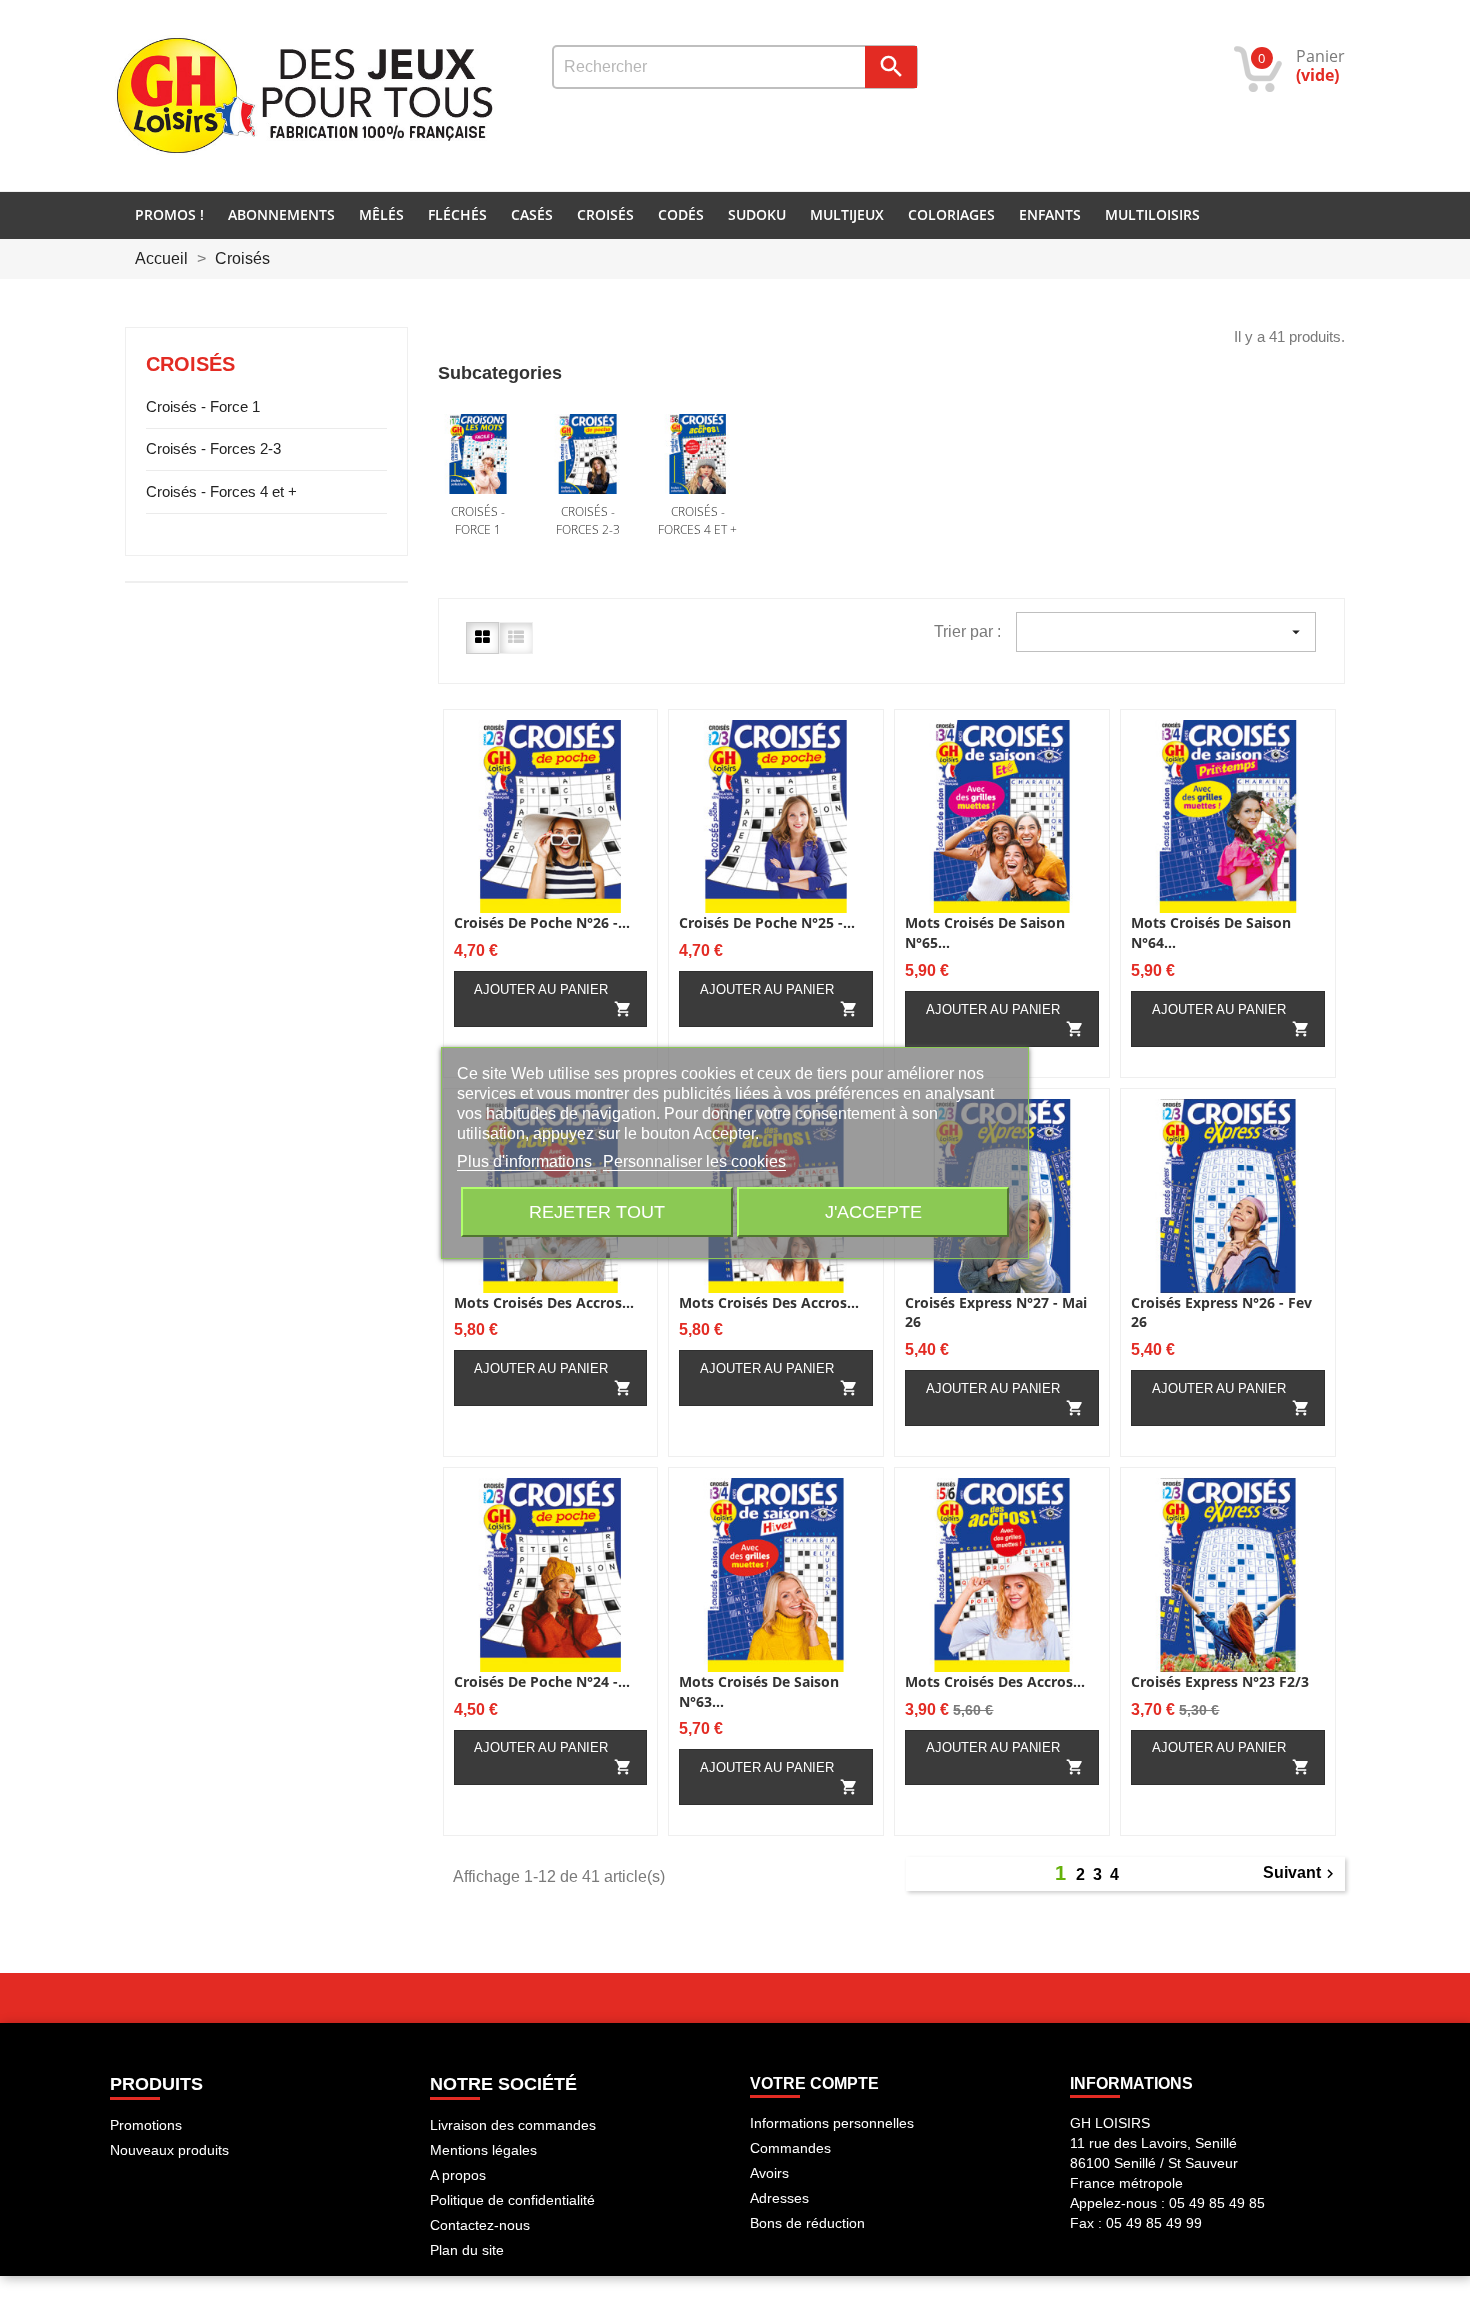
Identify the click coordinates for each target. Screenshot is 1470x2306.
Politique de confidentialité (512, 2200)
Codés (681, 214)
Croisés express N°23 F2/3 (1220, 1681)
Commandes (790, 2148)
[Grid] (482, 637)
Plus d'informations (526, 1161)
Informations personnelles (832, 2123)
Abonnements (281, 214)
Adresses (779, 2198)
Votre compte (814, 2083)
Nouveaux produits (169, 2150)
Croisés (605, 214)
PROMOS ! (169, 214)
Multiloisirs (1152, 214)
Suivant (1301, 1873)
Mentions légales (483, 2150)
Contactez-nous (480, 2225)
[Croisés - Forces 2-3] (588, 454)
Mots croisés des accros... (544, 1302)
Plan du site (467, 2250)
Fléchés (457, 214)
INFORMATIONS (1131, 2083)
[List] (516, 637)
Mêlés (381, 214)
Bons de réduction (807, 2223)
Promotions (146, 2125)
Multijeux (847, 214)
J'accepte (873, 1211)
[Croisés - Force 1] (478, 454)
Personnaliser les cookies (694, 1161)
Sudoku (757, 214)
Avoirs (769, 2173)
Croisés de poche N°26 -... (542, 922)
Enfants (1050, 214)
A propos (458, 2175)
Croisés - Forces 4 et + (221, 491)
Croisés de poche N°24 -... (542, 1681)
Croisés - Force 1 (203, 406)
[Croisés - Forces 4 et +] (698, 454)
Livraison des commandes (513, 2125)
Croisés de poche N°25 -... (767, 922)
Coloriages (951, 214)
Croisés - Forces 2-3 (213, 448)
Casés (532, 214)
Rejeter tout (597, 1211)
